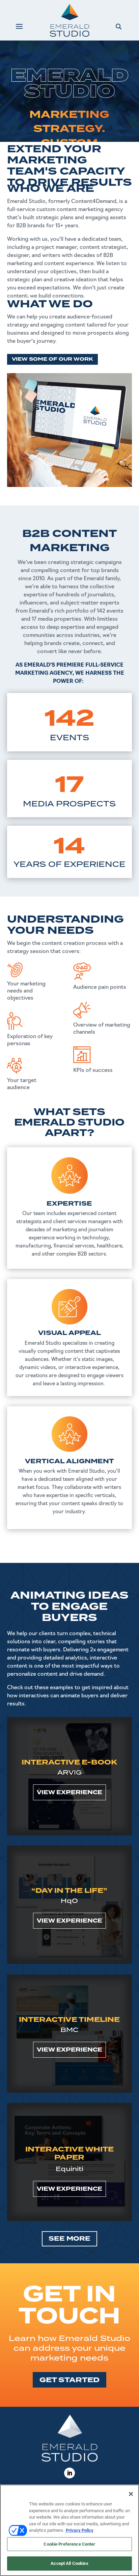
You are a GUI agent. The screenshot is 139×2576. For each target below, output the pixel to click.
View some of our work (52, 359)
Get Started (69, 2380)
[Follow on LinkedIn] (69, 2473)
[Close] (131, 2494)
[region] (69, 2530)
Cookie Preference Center (69, 2544)
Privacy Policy (80, 2530)
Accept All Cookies (69, 2563)
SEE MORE (69, 2239)
